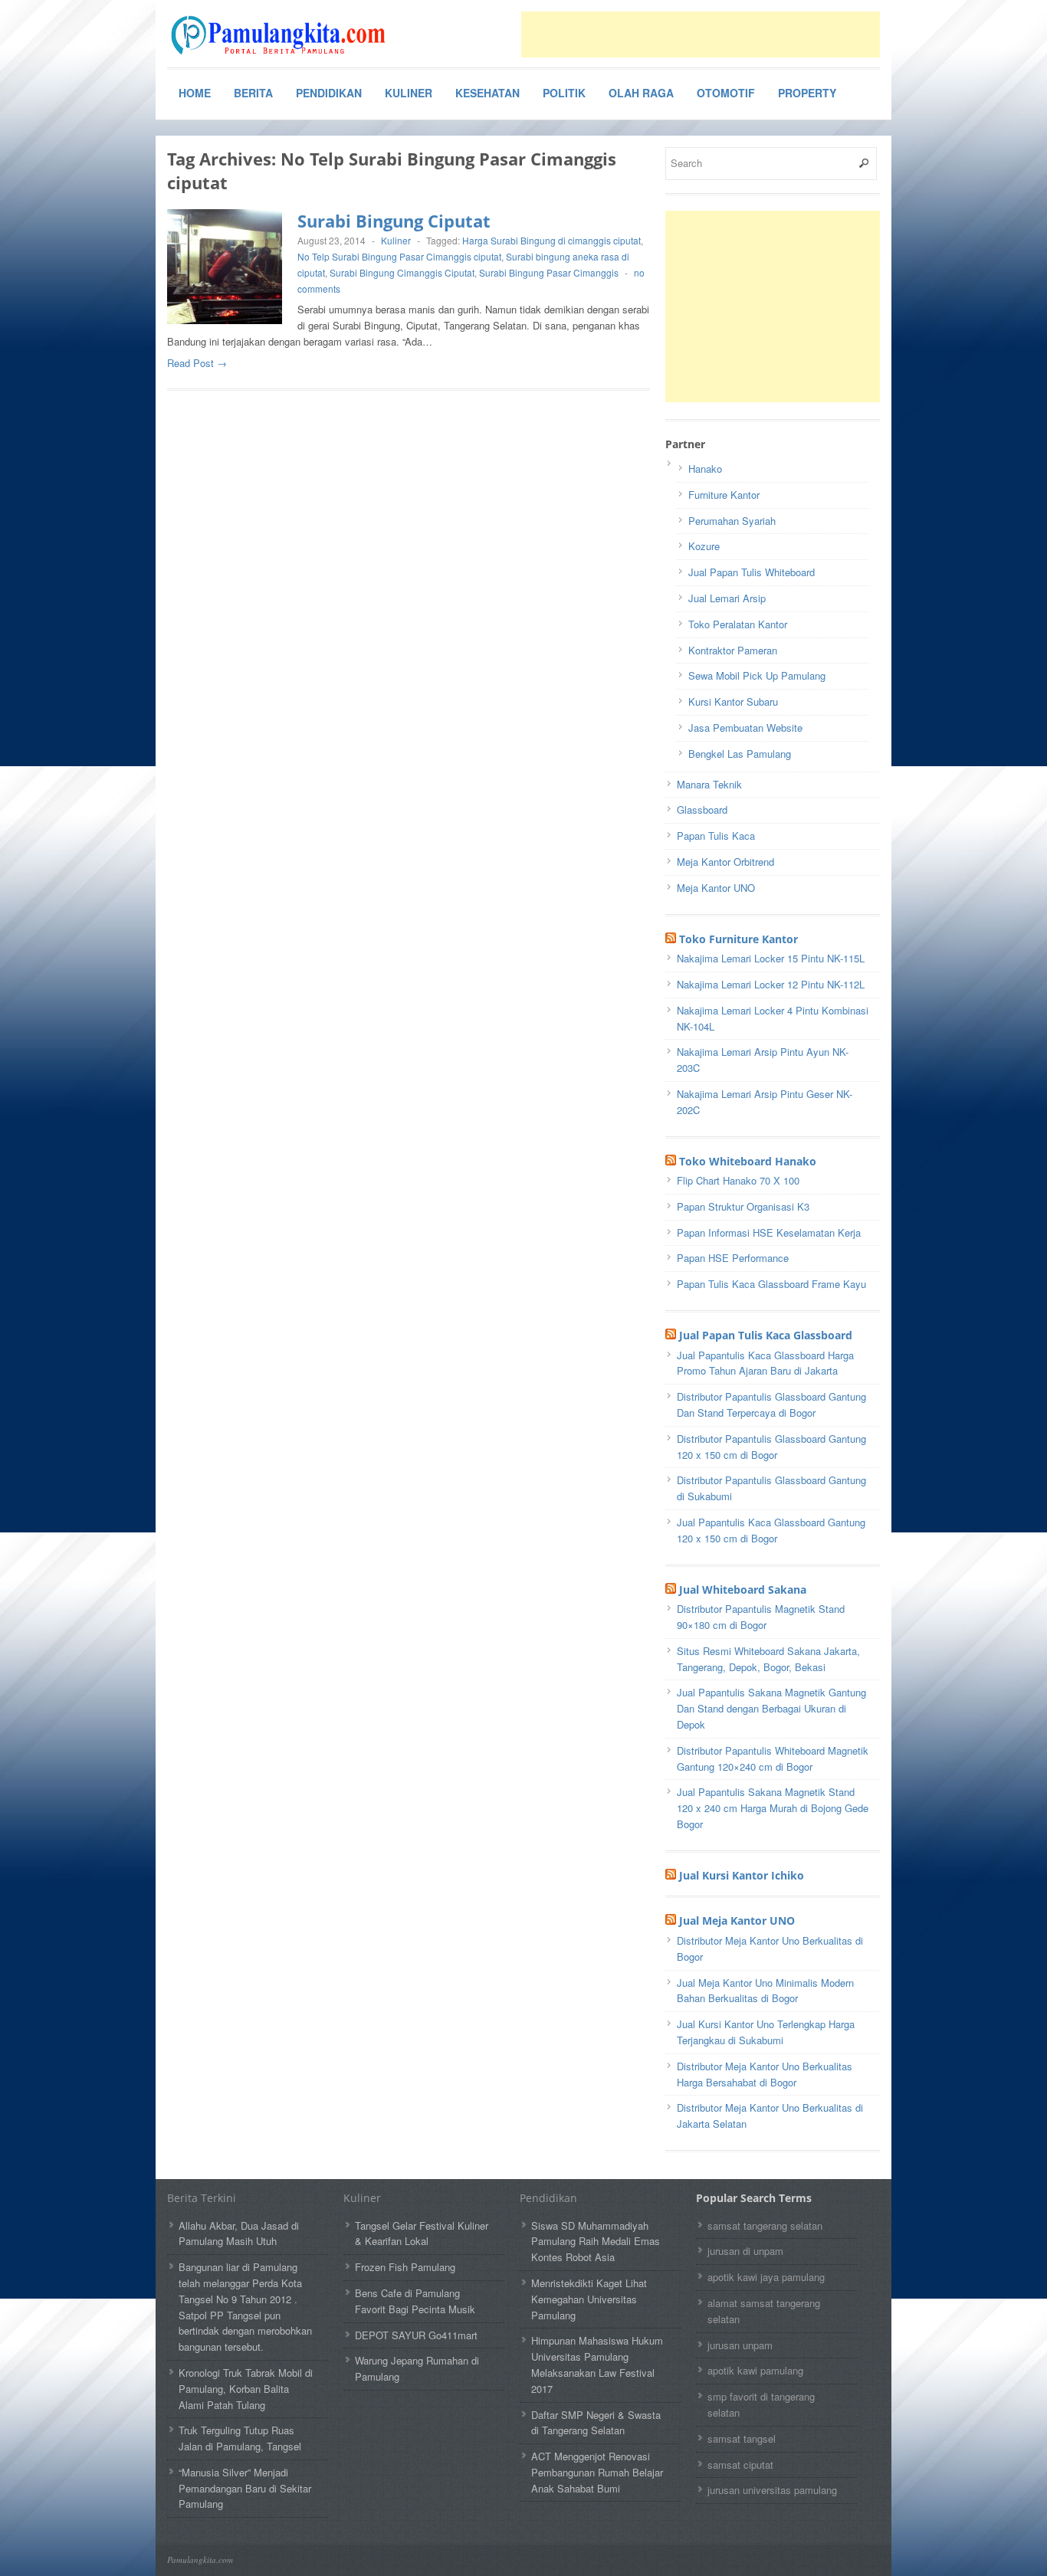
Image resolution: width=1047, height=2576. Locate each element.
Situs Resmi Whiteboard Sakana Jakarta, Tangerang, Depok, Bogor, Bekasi (768, 1659)
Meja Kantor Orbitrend (725, 862)
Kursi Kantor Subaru (733, 701)
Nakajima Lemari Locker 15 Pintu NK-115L (771, 958)
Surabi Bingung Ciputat (394, 221)
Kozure (704, 546)
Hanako (705, 469)
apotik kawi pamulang (755, 2370)
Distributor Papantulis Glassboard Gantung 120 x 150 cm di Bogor (771, 1447)
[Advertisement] (701, 34)
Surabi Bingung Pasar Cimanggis (549, 272)
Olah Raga (641, 93)
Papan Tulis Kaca (716, 836)
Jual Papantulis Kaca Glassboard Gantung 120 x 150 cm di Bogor (771, 1530)
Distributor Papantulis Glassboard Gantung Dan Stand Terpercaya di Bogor (771, 1404)
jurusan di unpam (745, 2251)
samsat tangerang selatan (765, 2225)
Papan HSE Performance (733, 1258)
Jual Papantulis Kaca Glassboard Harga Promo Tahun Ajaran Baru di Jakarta (765, 1363)
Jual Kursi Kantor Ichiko (742, 1875)
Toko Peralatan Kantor (738, 624)
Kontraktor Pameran (733, 650)
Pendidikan (329, 93)
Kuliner (409, 93)
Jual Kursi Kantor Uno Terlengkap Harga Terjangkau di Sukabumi (766, 2032)
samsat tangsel (742, 2438)
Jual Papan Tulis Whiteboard (752, 572)
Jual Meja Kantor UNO (737, 1921)
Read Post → (197, 363)
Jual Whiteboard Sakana (743, 1590)
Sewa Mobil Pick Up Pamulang (757, 675)
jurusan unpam (740, 2345)
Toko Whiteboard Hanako (748, 1161)
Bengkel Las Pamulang (740, 754)
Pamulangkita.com (200, 2560)
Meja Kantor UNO (716, 888)
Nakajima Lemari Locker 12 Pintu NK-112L (771, 984)
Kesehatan (487, 93)
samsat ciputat (740, 2465)
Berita (253, 93)
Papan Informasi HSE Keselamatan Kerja (769, 1232)
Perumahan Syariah (732, 521)
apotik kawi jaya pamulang (766, 2277)
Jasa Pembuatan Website (745, 728)
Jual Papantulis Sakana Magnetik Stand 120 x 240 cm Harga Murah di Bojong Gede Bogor (773, 1808)
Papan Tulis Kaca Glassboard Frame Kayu (771, 1284)
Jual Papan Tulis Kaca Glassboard (766, 1335)
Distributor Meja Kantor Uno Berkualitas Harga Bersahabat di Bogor (765, 2074)
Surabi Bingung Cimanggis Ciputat (402, 272)
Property (807, 93)
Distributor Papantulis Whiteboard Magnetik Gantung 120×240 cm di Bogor (773, 1758)
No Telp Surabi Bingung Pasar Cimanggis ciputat (399, 256)
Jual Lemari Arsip (727, 598)
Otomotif (726, 93)
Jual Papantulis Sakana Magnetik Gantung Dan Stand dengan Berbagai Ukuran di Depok (771, 1708)
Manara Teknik (709, 784)
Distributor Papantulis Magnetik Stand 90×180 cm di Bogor (761, 1617)
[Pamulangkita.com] (282, 35)
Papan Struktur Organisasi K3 (743, 1206)
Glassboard (702, 810)
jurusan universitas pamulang (772, 2490)
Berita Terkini (202, 2198)
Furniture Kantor (724, 495)
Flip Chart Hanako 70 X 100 (738, 1180)
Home (195, 93)
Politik (564, 93)
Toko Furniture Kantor (738, 939)
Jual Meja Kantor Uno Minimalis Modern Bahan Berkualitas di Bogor (765, 1991)
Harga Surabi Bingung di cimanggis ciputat (551, 240)
